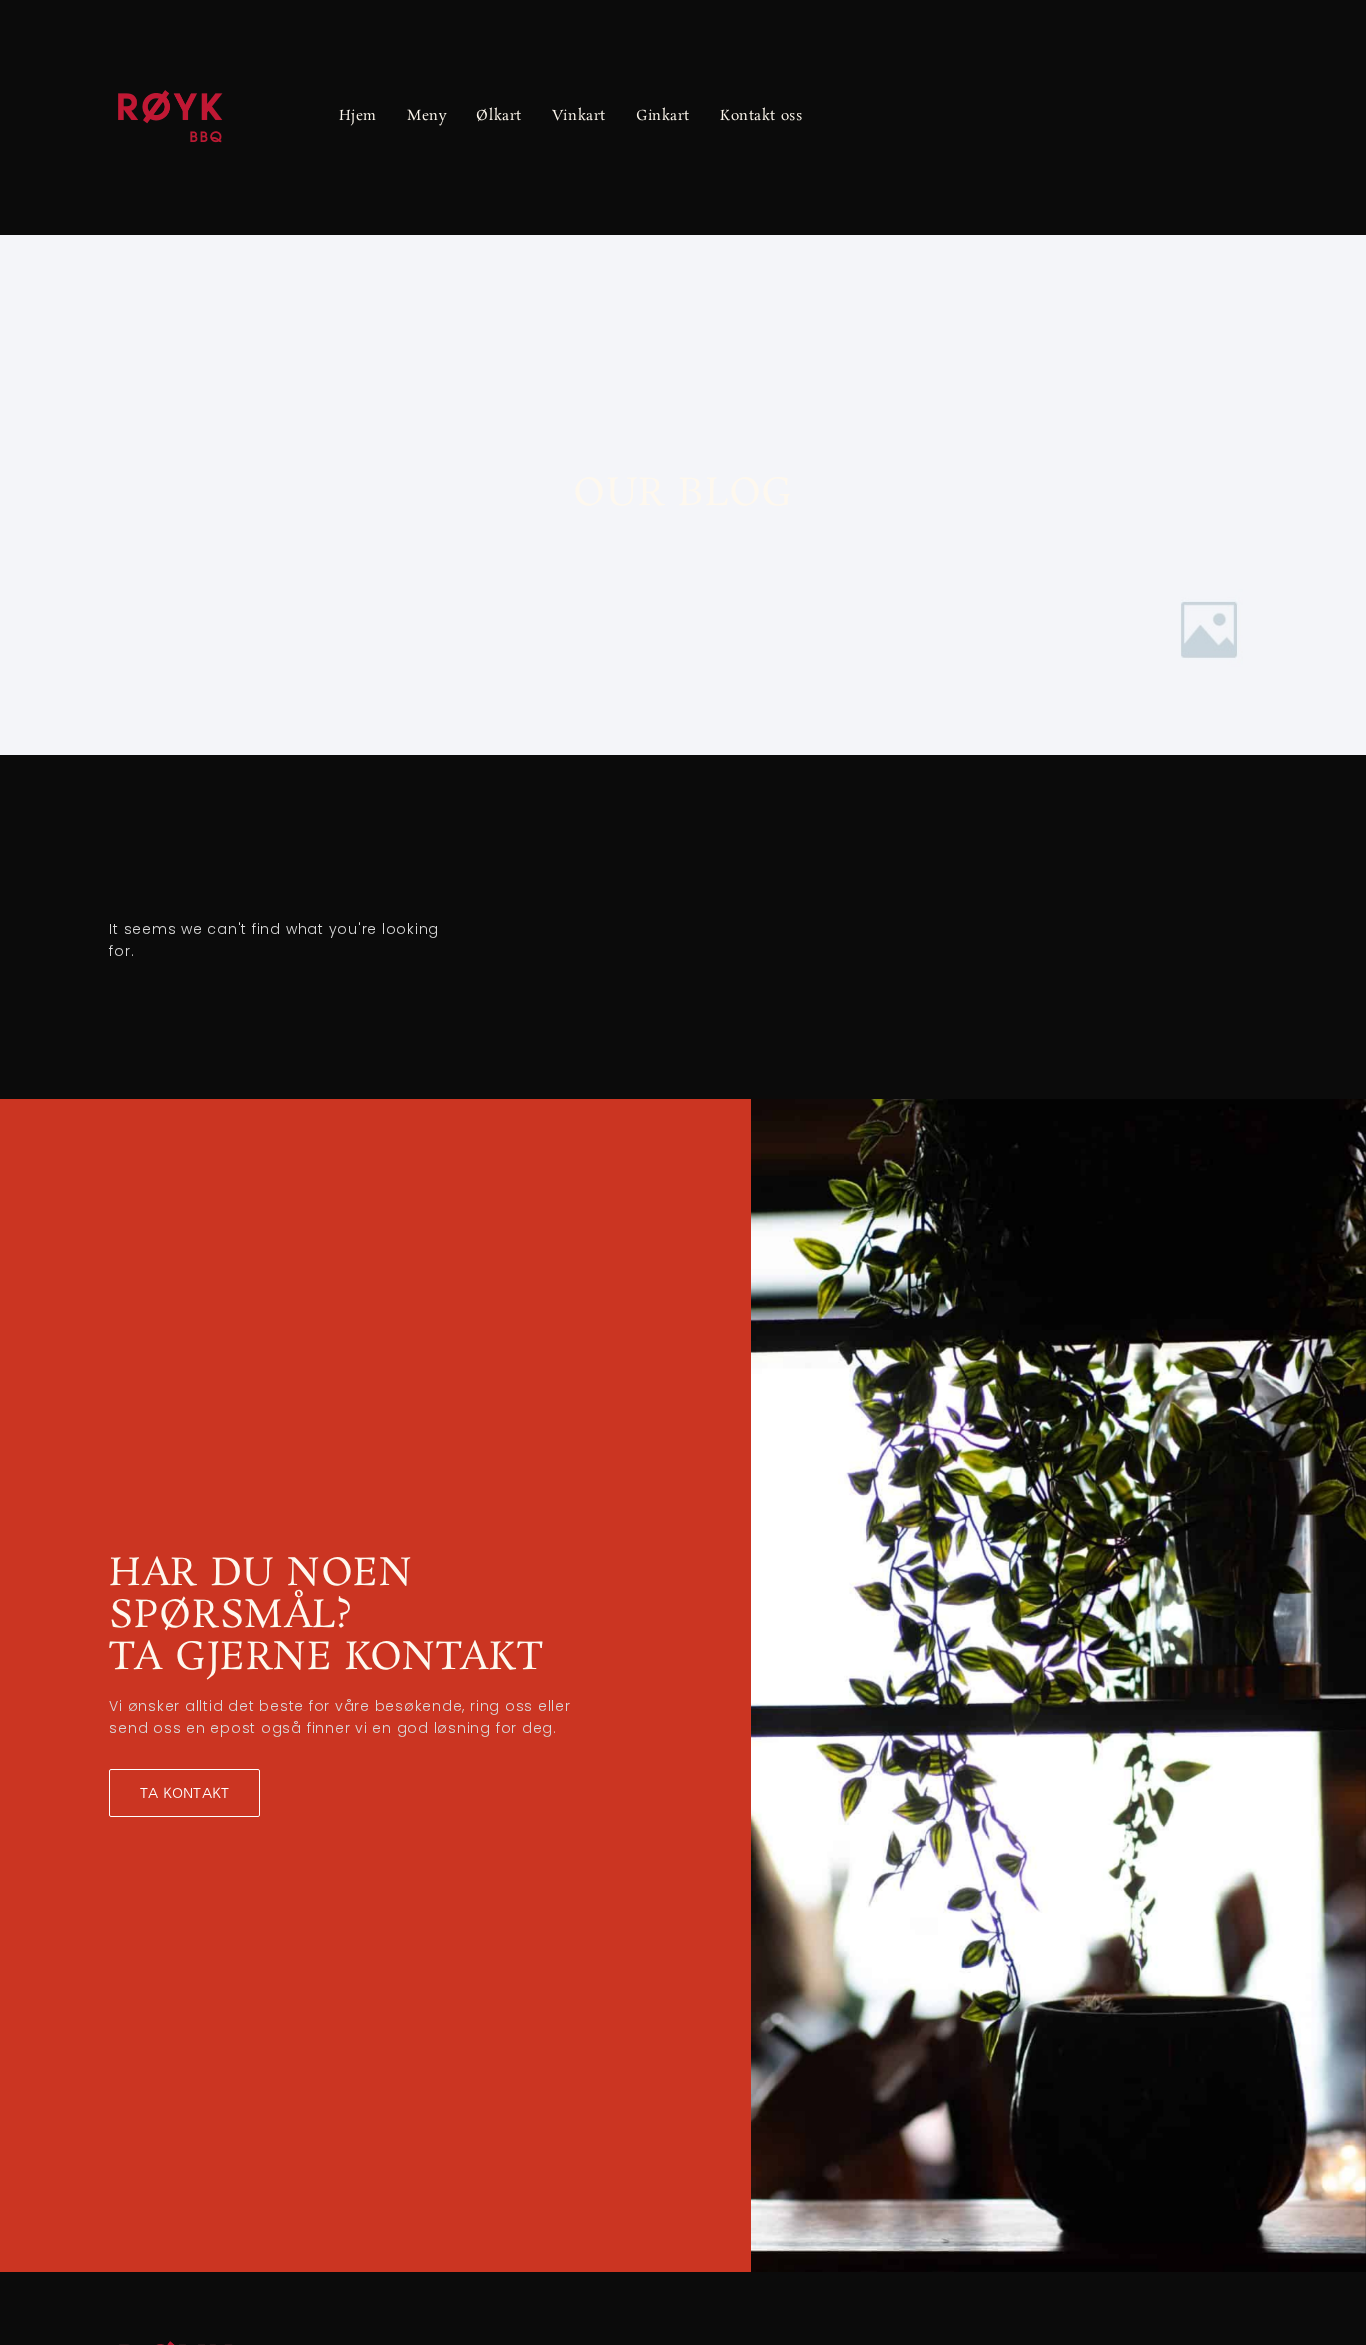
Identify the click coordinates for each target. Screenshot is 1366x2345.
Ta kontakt (184, 1793)
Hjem (358, 117)
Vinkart (579, 117)
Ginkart (663, 117)
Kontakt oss (761, 117)
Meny (426, 117)
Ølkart (498, 117)
